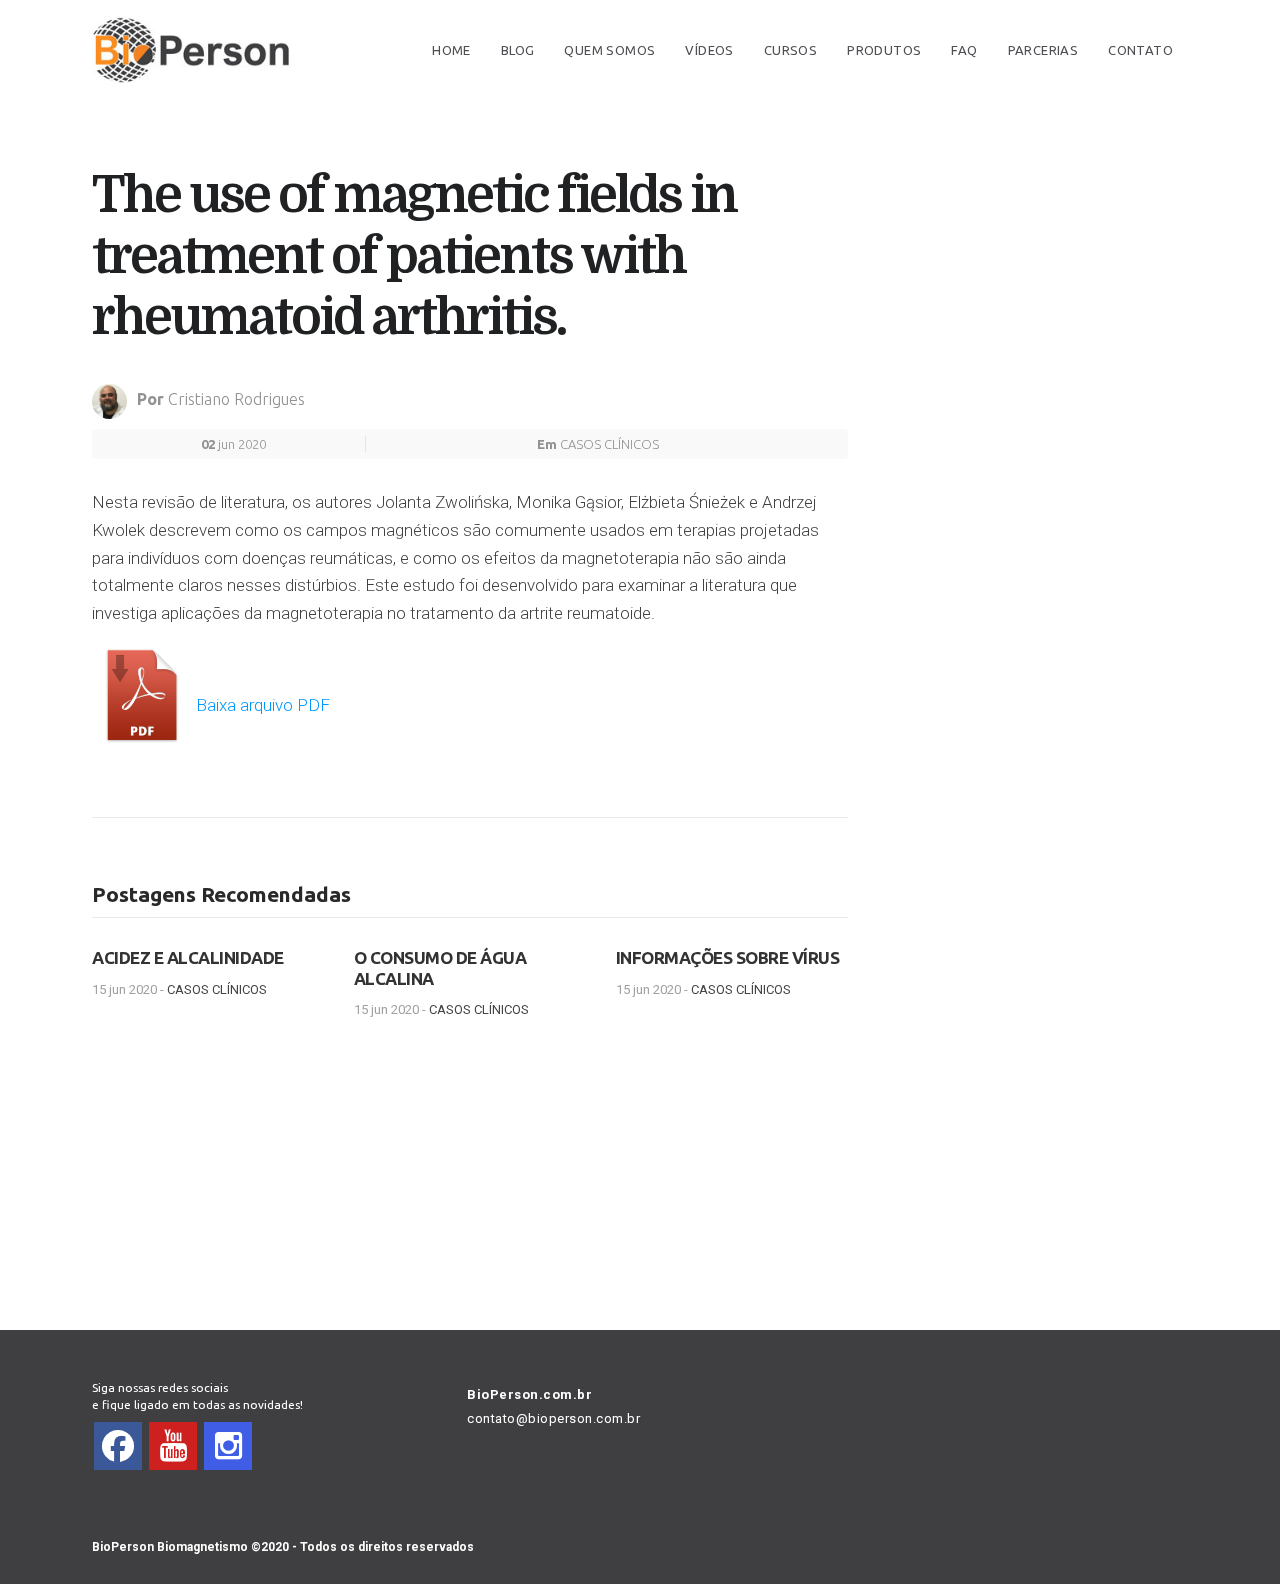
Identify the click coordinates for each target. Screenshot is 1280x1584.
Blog (518, 50)
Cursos (790, 50)
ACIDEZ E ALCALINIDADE (188, 957)
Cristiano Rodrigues (236, 399)
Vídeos (709, 50)
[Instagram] (228, 1446)
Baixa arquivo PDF (261, 705)
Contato (1140, 50)
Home (451, 50)
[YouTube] (173, 1446)
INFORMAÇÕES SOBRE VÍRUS (728, 957)
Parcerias (1043, 50)
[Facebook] (118, 1446)
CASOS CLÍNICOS (609, 444)
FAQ (964, 50)
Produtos (884, 50)
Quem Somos (609, 50)
